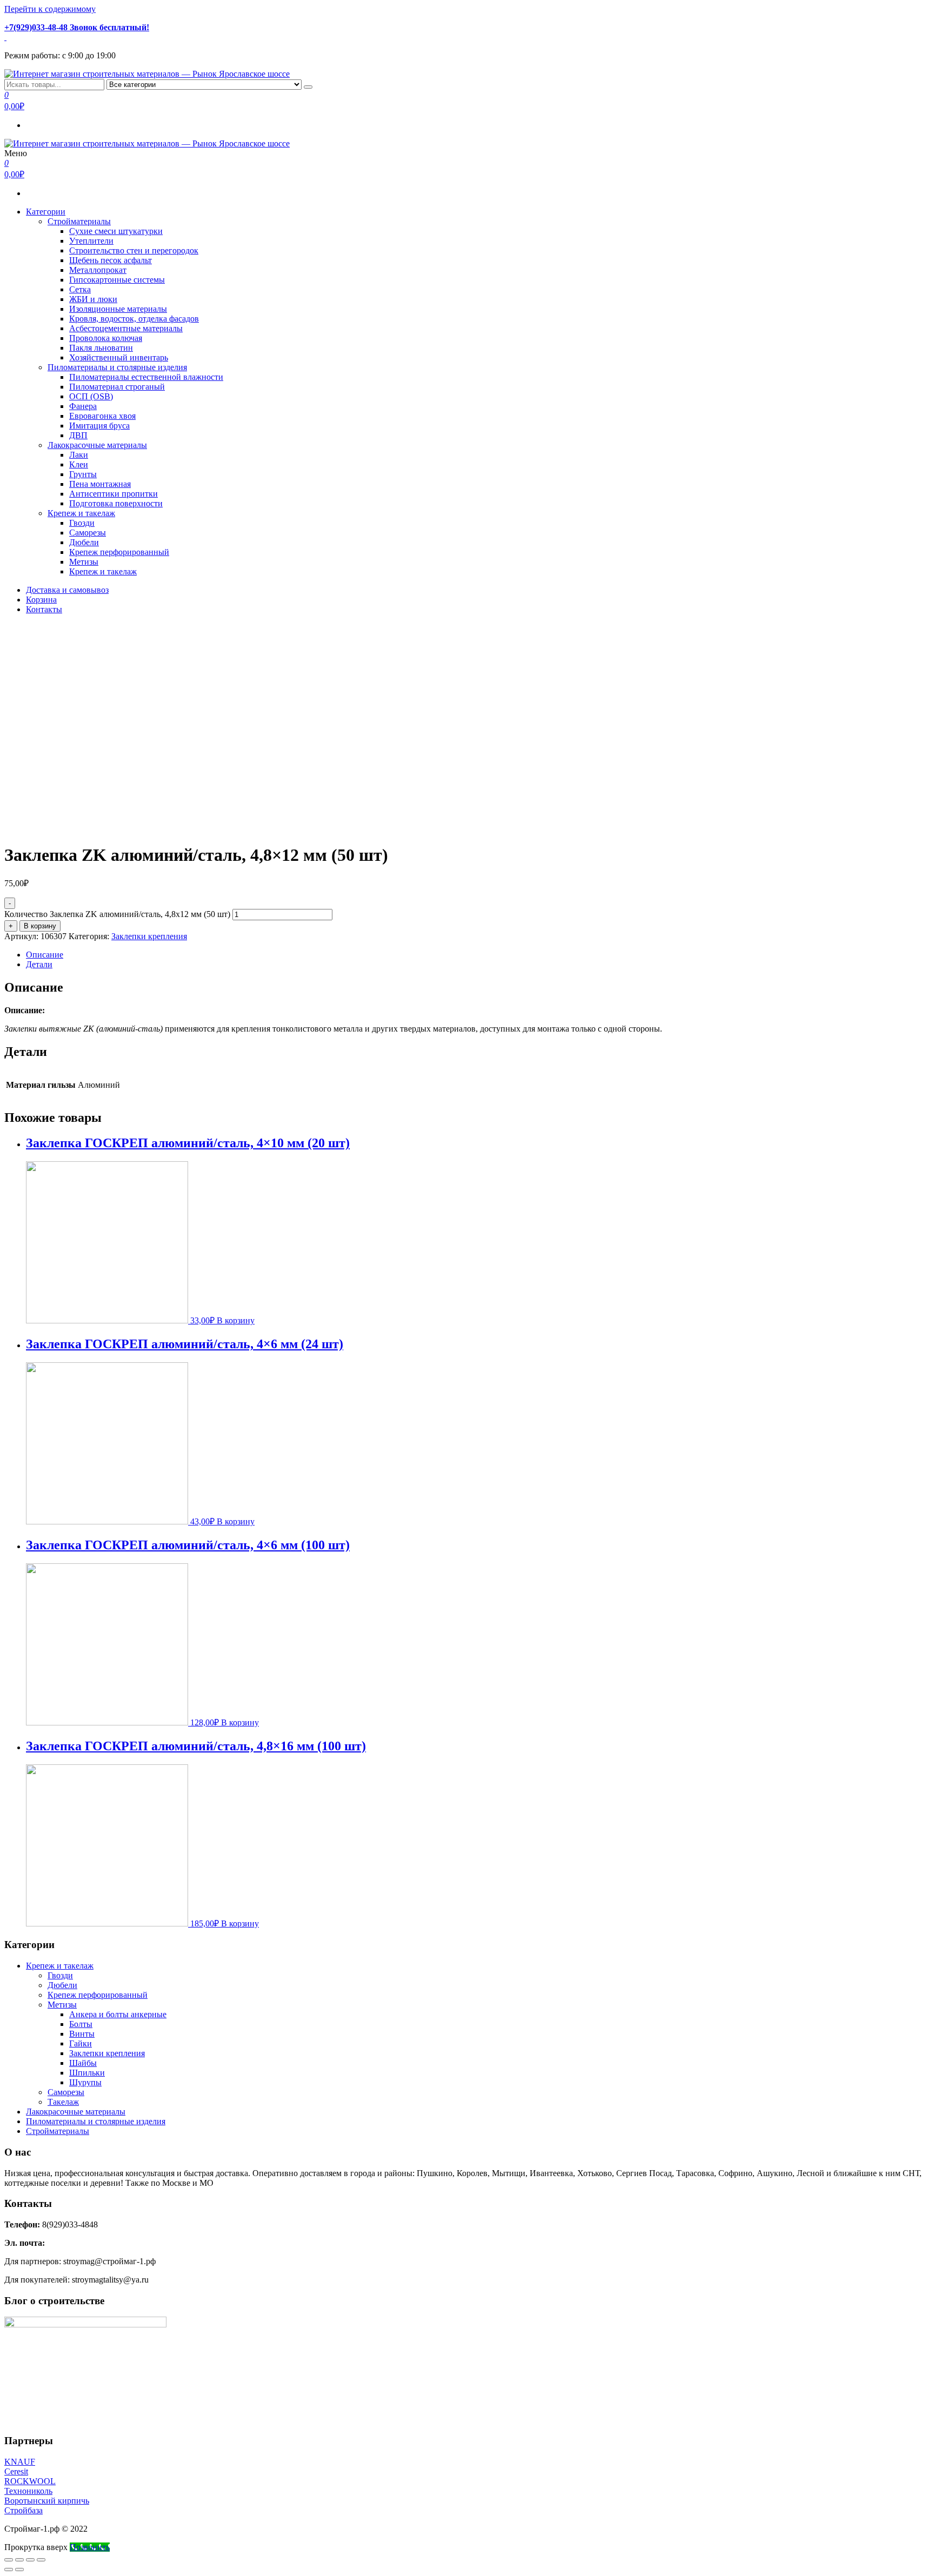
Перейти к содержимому (50, 9)
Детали (39, 964)
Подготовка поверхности (116, 503)
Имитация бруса (99, 426)
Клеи (79, 464)
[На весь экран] (30, 2560)
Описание (45, 955)
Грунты (83, 474)
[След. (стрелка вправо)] (19, 2570)
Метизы (84, 562)
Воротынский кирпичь (47, 2501)
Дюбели (84, 542)
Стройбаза (24, 2510)
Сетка (80, 289)
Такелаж (63, 2102)
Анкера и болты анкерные (118, 2014)
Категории (46, 212)
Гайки (81, 2043)
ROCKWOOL (30, 2481)
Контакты (44, 609)
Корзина (41, 600)
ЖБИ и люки (93, 299)
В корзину (40, 926)
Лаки (79, 455)
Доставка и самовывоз (67, 590)
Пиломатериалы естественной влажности (146, 377)
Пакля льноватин (101, 348)
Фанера (83, 406)
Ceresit (16, 2471)
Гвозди (82, 523)
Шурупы (85, 2082)
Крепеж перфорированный (119, 552)
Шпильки (87, 2073)
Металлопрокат (98, 270)
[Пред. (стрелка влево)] (9, 2570)
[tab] (478, 955)
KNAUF (20, 2462)
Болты (81, 2024)
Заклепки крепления (149, 936)
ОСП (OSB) (91, 396)
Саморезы (88, 533)
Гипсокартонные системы (117, 280)
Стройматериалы (79, 221)
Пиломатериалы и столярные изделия (117, 367)
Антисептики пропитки (114, 494)
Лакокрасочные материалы (97, 445)
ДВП (78, 435)
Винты (82, 2034)
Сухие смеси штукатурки (116, 231)
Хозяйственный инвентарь (119, 357)
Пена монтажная (100, 484)
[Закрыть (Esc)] (9, 2560)
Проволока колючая (106, 338)
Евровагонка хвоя (102, 416)
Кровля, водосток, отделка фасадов (134, 319)
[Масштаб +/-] (41, 2560)
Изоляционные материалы (118, 309)
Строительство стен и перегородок (134, 250)
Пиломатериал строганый (117, 387)
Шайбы (83, 2063)
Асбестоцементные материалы (126, 328)
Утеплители (91, 241)
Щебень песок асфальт (111, 260)
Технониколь (28, 2491)
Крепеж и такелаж (81, 513)
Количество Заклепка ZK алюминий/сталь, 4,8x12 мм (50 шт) (117, 914)
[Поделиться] (19, 2560)
